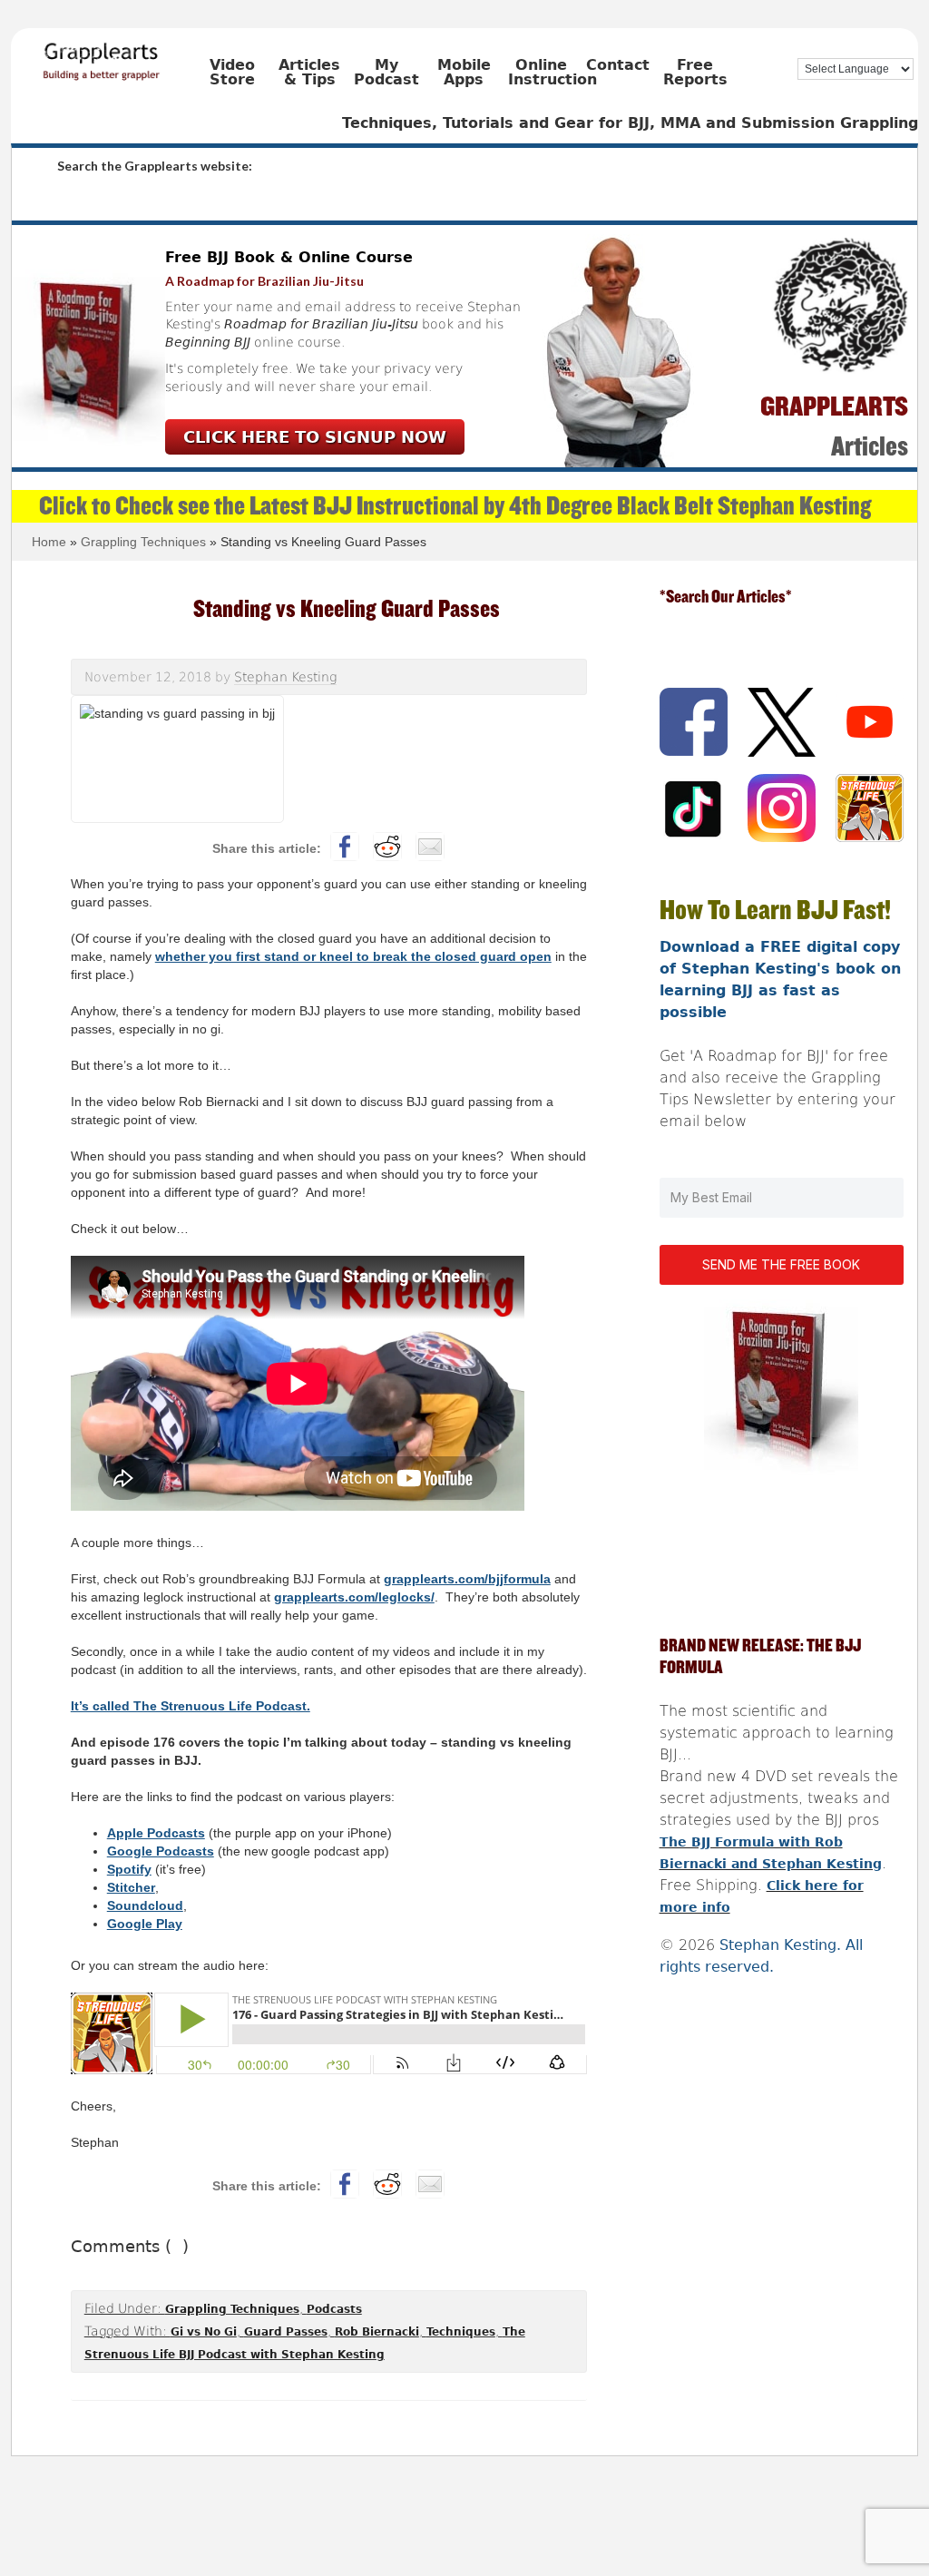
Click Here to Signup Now (315, 437)
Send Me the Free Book (781, 1264)
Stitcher (131, 1887)
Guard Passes (286, 2332)
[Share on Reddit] (387, 847)
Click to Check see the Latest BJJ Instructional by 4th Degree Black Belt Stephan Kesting (455, 506)
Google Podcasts (161, 1851)
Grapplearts (129, 55)
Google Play (145, 1924)
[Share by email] (430, 847)
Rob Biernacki (377, 2332)
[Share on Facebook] (345, 847)
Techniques (461, 2332)
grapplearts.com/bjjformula (467, 1579)
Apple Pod (139, 1833)
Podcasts (334, 2309)
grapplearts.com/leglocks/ (354, 1597)
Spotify (129, 1869)
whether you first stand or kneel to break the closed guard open (353, 956)
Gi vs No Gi (204, 2332)
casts (188, 1833)
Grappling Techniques (232, 2309)
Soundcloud (145, 1905)
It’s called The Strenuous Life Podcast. (191, 1706)
